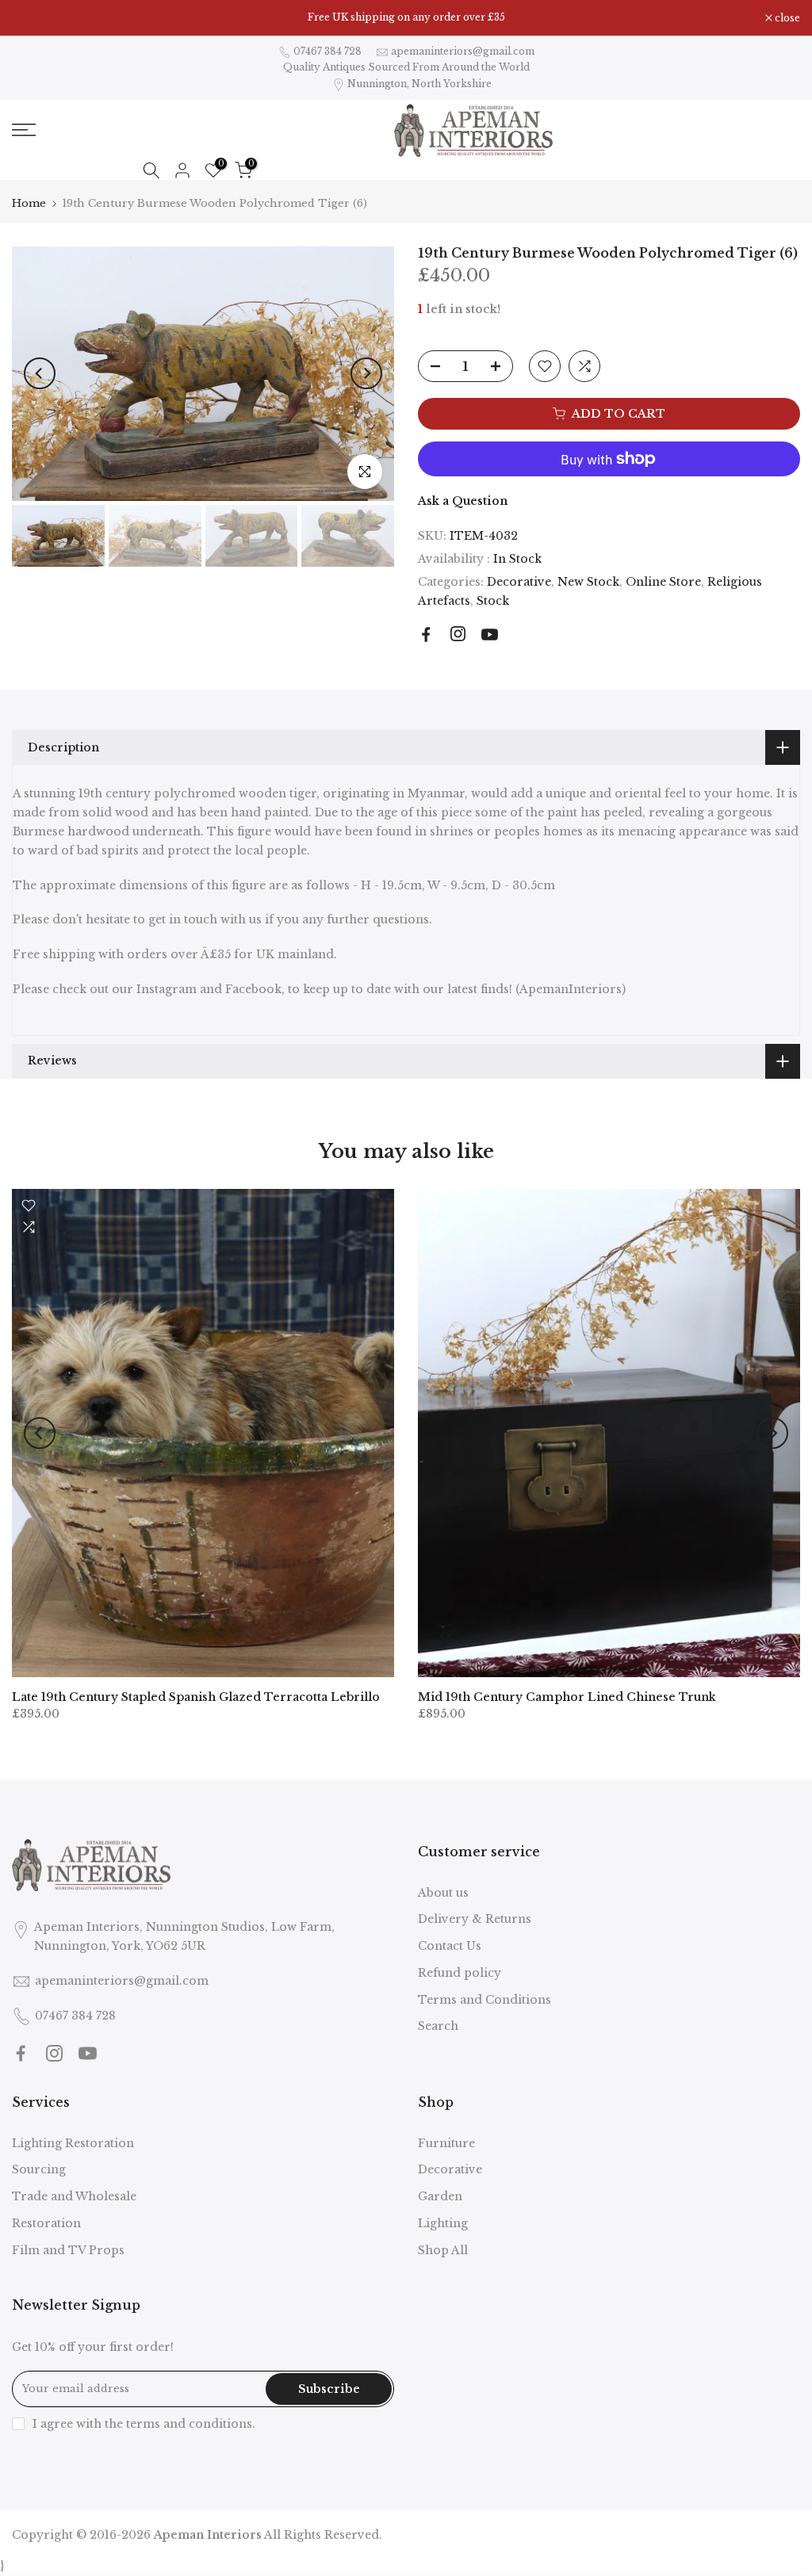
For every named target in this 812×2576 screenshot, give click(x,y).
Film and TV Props (68, 2250)
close (33, 18)
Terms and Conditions (485, 2000)
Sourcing (39, 2169)
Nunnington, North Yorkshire (419, 84)
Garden (440, 2196)
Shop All (443, 2250)
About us (443, 1893)
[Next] (366, 373)
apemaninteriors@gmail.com (463, 51)
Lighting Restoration (73, 2143)
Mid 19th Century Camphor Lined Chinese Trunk (567, 1697)
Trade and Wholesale (74, 2196)
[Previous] (40, 373)
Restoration (46, 2223)
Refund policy (460, 1973)
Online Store (663, 582)
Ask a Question (463, 501)
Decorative (519, 582)
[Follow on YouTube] (490, 634)
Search (438, 2026)
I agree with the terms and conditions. (144, 2424)
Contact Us (450, 1946)
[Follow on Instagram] (458, 634)
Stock (493, 601)
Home (29, 203)
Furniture (446, 2143)
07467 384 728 (327, 51)
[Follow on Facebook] (426, 634)
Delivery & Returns (475, 1919)
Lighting (443, 2223)
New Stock (588, 582)
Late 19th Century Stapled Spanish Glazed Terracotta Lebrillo (196, 1697)
